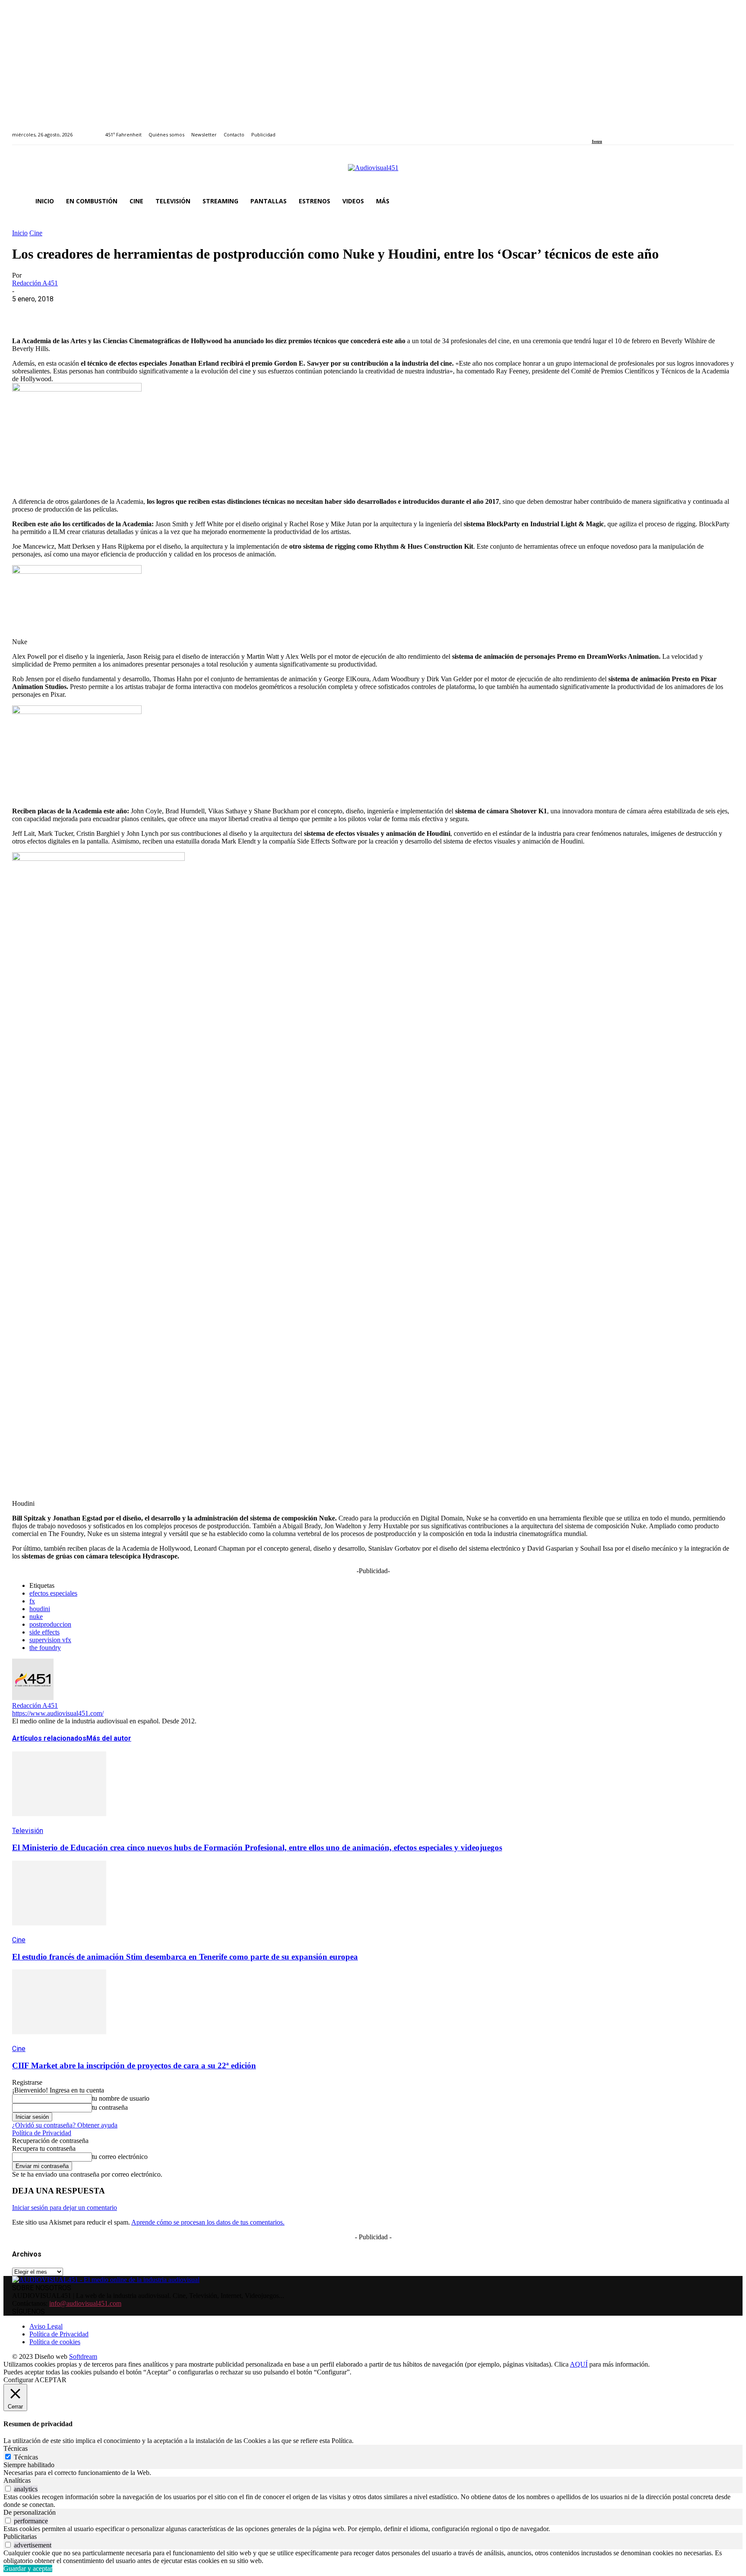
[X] (57, 312)
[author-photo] (33, 1698)
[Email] (151, 312)
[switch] (8, 2489)
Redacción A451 (35, 283)
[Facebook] (595, 130)
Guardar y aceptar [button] (28, 2568)
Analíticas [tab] (17, 2480)
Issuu (597, 141)
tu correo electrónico (120, 2157)
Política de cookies (55, 2342)
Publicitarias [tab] (20, 2536)
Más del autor (109, 1738)
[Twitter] (624, 130)
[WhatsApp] (89, 312)
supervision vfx (50, 1640)
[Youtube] (634, 130)
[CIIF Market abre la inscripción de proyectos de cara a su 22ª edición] (59, 2040)
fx (32, 1601)
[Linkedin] (614, 130)
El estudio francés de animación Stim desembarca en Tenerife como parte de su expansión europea (185, 1957)
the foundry (45, 1648)
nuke (36, 1617)
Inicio (20, 233)
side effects (44, 1632)
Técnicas (26, 2457)
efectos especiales (53, 1593)
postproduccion (50, 1624)
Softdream (83, 2356)
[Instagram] (604, 130)
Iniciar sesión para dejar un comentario (65, 2208)
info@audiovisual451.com (85, 2303)
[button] (724, 201)
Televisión (28, 1831)
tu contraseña (110, 2107)
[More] (213, 312)
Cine (36, 233)
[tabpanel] (373, 2473)
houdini (40, 1609)
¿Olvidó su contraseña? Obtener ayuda (65, 2125)
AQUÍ (579, 2364)
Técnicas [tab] (16, 2448)
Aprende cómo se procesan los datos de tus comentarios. (208, 2222)
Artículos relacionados (49, 1738)
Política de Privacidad (42, 2133)
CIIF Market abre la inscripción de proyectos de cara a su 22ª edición (134, 2066)
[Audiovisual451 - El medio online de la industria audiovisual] (373, 172)
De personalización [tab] (30, 2512)
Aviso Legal (46, 2326)
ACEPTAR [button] (51, 2380)
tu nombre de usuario (121, 2098)
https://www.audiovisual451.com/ (58, 1713)
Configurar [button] (18, 2380)
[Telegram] (182, 312)
